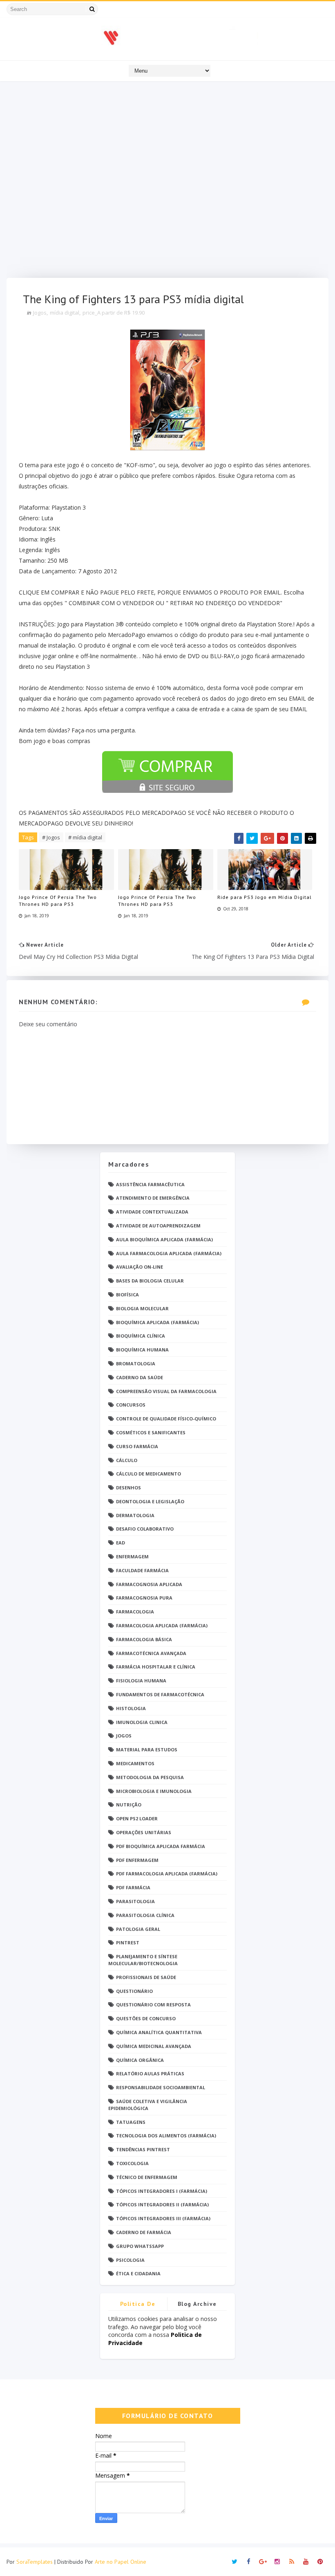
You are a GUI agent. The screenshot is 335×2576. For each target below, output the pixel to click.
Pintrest (128, 1943)
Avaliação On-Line (140, 1267)
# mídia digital (85, 837)
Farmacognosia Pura (144, 1598)
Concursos (131, 1405)
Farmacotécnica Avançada (151, 1653)
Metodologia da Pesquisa (150, 1777)
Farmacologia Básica (144, 1639)
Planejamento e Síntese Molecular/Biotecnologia (143, 1960)
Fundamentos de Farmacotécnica (160, 1694)
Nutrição (129, 1805)
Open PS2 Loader (137, 1818)
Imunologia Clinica (142, 1722)
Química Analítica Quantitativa (159, 2032)
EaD (121, 1543)
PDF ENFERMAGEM (137, 1860)
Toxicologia (132, 2163)
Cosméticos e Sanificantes (151, 1432)
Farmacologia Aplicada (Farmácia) (162, 1625)
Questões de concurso (146, 2018)
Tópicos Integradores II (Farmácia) (162, 2204)
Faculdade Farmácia (142, 1570)
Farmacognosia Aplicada (149, 1584)
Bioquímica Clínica (141, 1336)
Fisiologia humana (141, 1681)
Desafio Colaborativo (145, 1529)
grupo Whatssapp (140, 2246)
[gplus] (263, 2562)
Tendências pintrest (143, 2149)
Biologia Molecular (142, 1308)
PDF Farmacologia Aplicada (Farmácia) (167, 1874)
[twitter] (234, 2562)
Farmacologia (135, 1612)
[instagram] (277, 2562)
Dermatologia (135, 1515)
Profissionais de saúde (146, 1977)
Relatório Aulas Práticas (150, 2073)
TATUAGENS (131, 2122)
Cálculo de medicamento (149, 1474)
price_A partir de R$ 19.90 (114, 313)
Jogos (40, 313)
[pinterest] (320, 2562)
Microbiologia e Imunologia (154, 1791)
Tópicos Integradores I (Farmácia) (162, 2191)
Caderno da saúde (140, 1377)
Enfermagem (132, 1556)
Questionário (134, 1991)
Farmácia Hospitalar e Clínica (156, 1667)
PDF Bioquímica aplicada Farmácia (161, 1846)
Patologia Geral (138, 1929)
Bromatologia (136, 1363)
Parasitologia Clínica (145, 1915)
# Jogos (51, 837)
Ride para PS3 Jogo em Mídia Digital (265, 897)
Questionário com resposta (153, 2005)
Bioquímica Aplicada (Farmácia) (157, 1322)
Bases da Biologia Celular (150, 1281)
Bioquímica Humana (142, 1350)
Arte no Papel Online (121, 2562)
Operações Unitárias (144, 1832)
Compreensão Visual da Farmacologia (166, 1391)
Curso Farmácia (137, 1446)
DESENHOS (128, 1488)
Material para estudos (147, 1750)
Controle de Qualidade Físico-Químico (166, 1419)
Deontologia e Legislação (150, 1501)
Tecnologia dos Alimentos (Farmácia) (166, 2136)
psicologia (130, 2260)
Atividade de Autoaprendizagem (158, 1226)
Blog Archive (197, 2304)
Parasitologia (135, 1901)
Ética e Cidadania (138, 2273)
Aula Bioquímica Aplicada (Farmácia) (164, 1239)
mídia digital (65, 313)
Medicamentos (135, 1763)
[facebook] (249, 2562)
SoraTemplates (35, 2562)
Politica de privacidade (138, 2305)
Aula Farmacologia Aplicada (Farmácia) (169, 1253)
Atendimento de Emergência (153, 1198)
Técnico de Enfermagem (147, 2177)
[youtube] (306, 2562)
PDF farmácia (133, 1887)
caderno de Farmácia (144, 2232)
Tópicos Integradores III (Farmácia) (163, 2218)
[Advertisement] (167, 182)
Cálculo (127, 1460)
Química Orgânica (140, 2060)
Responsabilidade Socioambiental (161, 2087)
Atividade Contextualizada (152, 1212)
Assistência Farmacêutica (150, 1184)
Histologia (131, 1708)
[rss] (292, 2562)
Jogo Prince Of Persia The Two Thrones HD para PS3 (58, 901)
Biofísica (127, 1295)
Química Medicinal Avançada (154, 2046)
